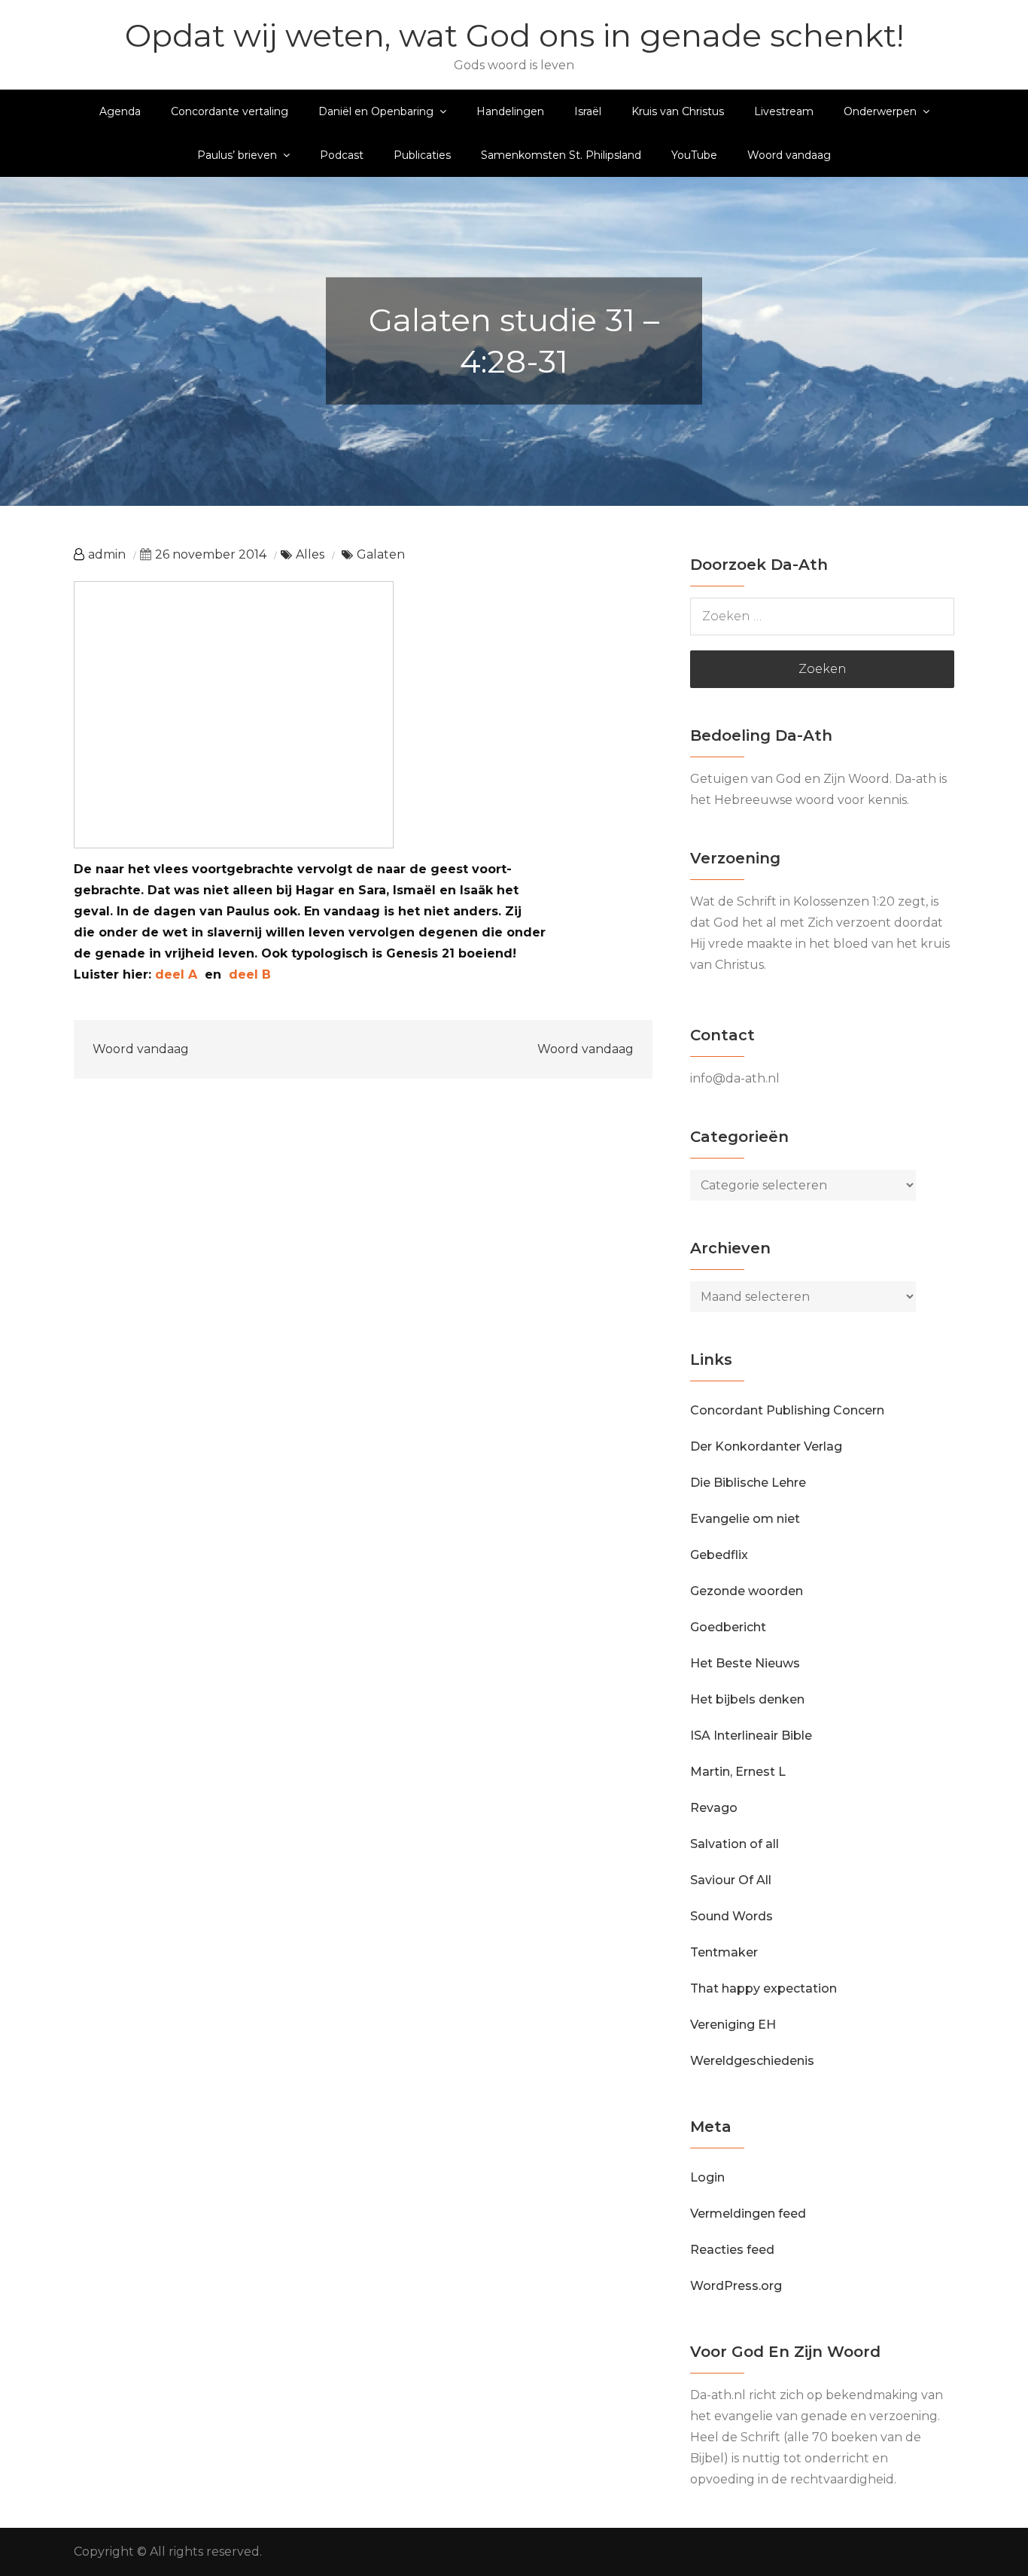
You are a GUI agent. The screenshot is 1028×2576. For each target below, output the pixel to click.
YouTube (694, 155)
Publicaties (422, 155)
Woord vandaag (789, 155)
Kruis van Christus (678, 111)
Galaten (381, 554)
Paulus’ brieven (237, 155)
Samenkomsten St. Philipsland (561, 155)
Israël (588, 111)
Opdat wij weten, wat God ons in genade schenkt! (514, 35)
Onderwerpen (880, 111)
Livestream (784, 111)
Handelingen (510, 111)
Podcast (342, 155)
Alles (310, 554)
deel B (250, 974)
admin (107, 554)
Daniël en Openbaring (376, 111)
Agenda (120, 111)
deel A (176, 974)
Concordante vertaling (230, 111)
